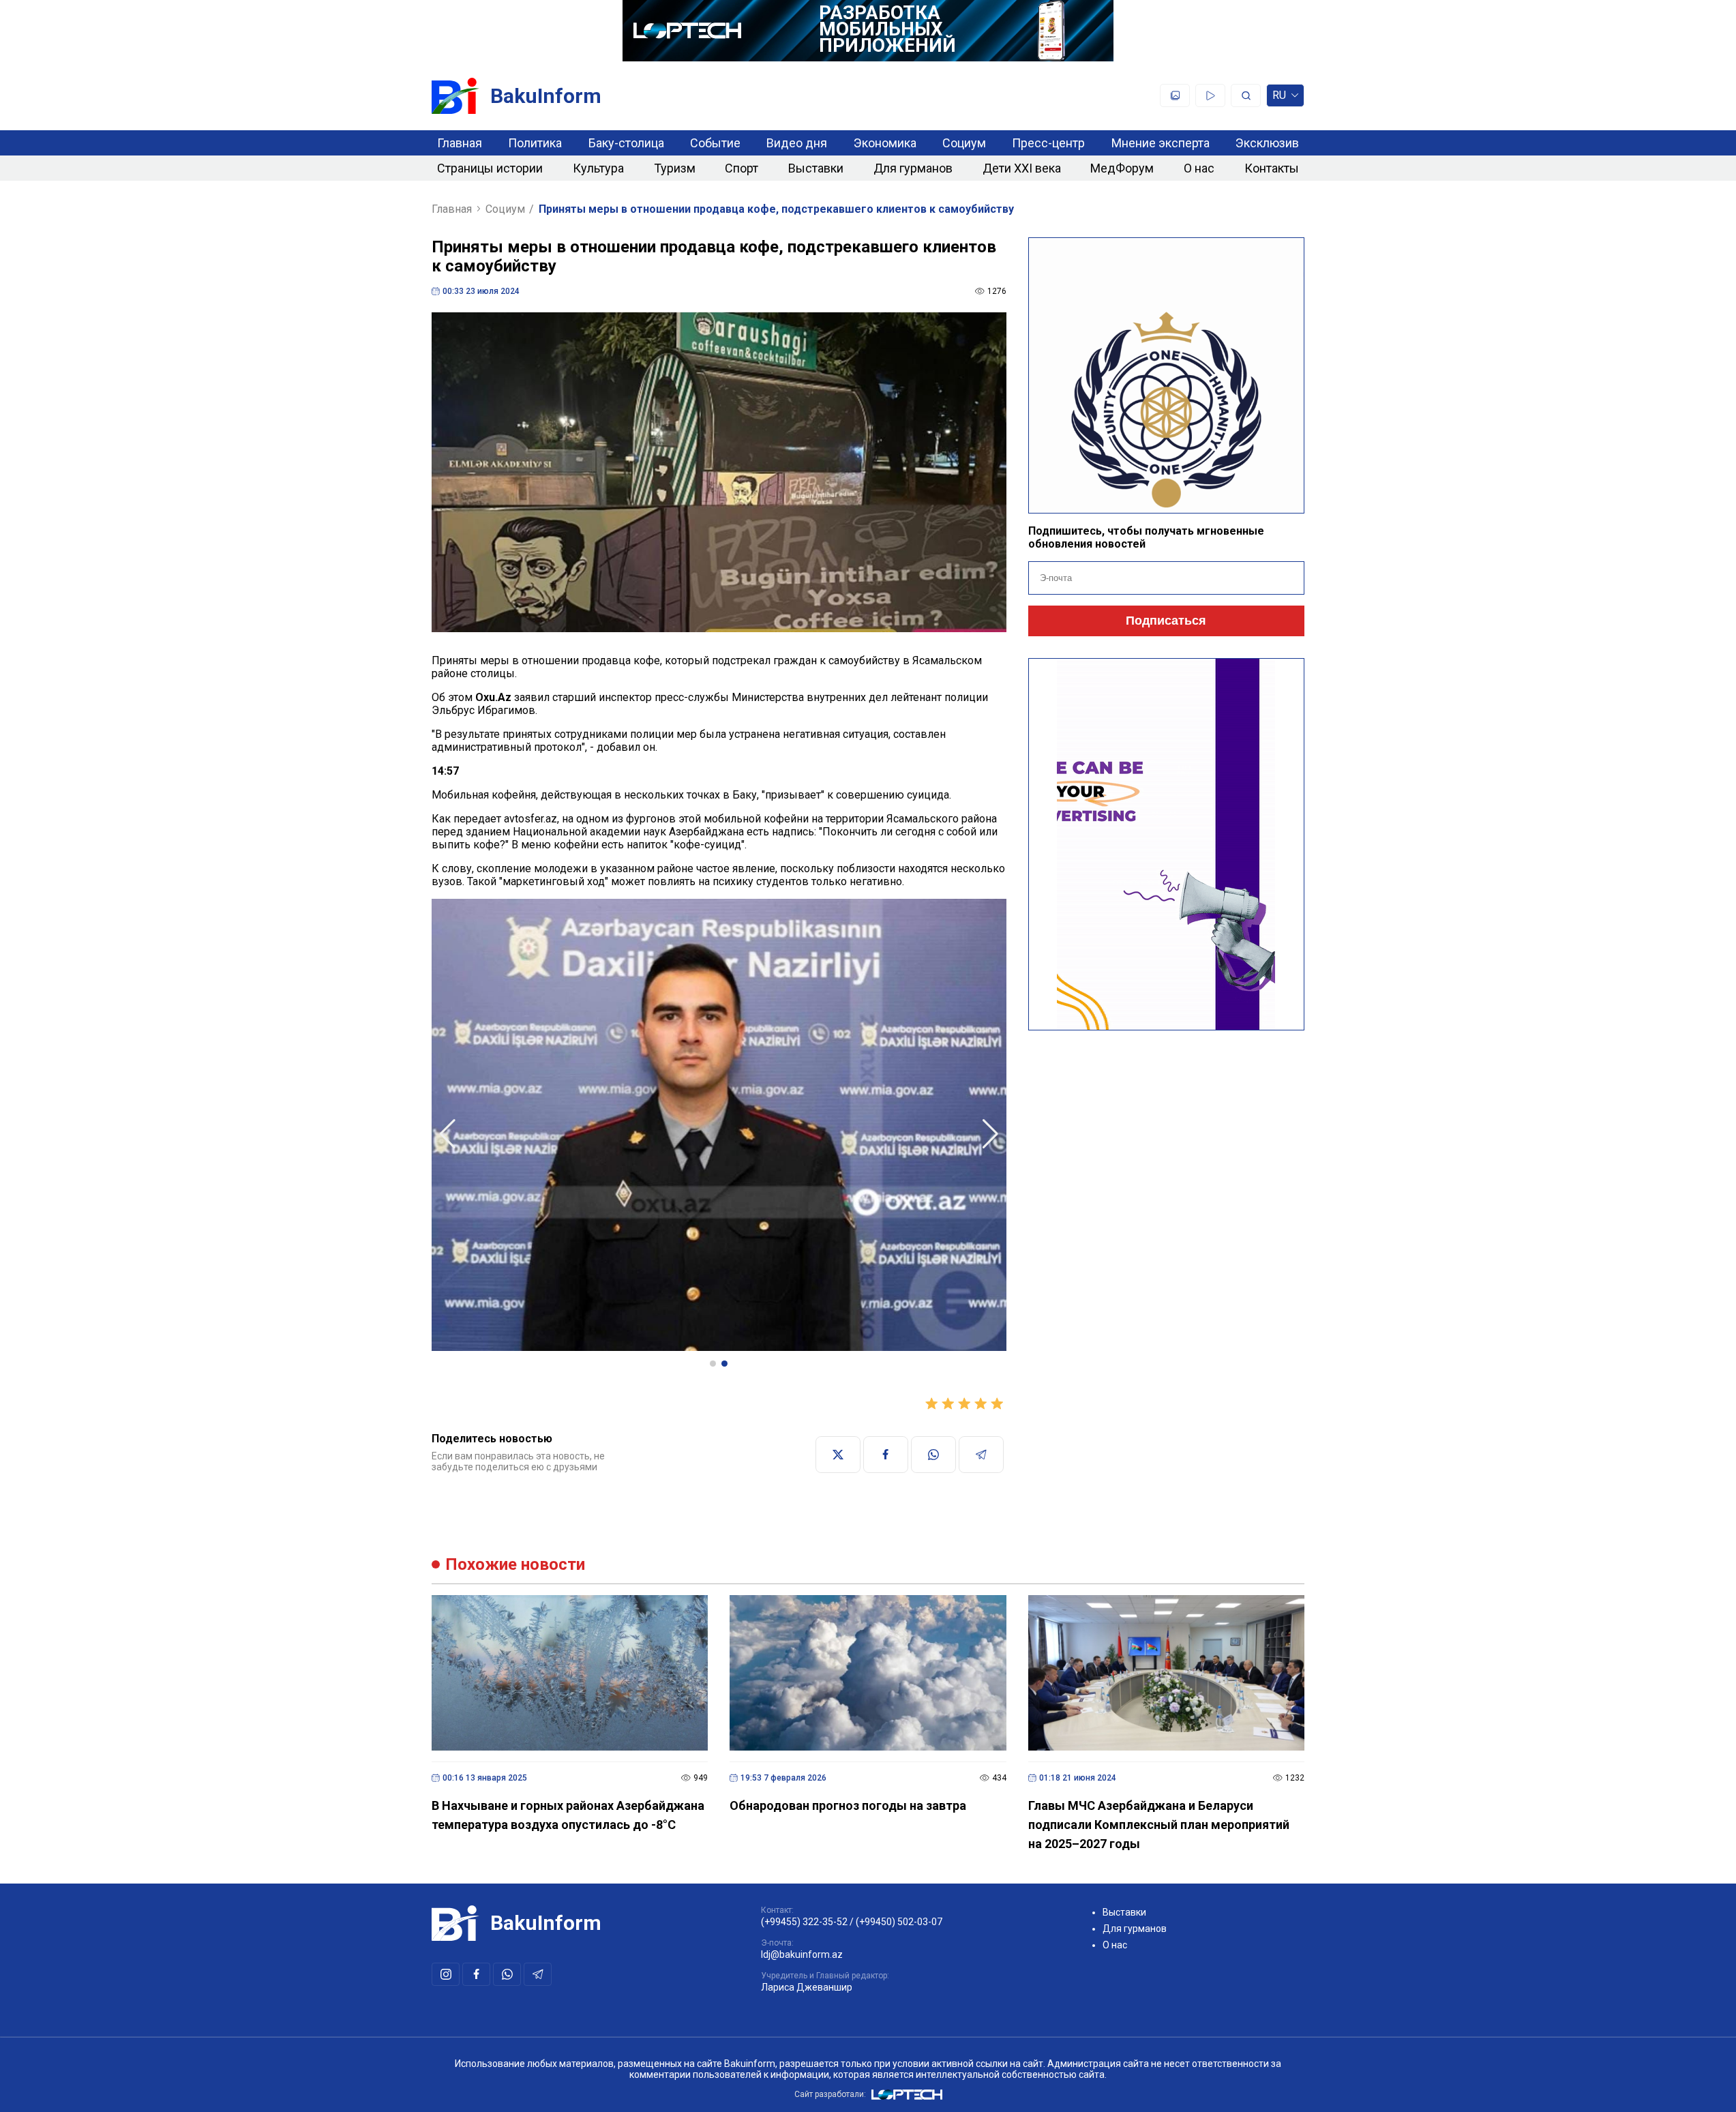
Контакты (1272, 168)
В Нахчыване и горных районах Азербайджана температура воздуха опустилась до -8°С (568, 1815)
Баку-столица (626, 143)
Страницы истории (490, 168)
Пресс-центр (1048, 143)
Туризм (675, 168)
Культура (598, 168)
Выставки (816, 168)
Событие (715, 143)
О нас (1199, 168)
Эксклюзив (1267, 143)
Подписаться (1166, 621)
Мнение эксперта (1161, 143)
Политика (535, 143)
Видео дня (797, 143)
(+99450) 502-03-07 (899, 1922)
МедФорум (1122, 168)
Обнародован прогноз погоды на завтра (848, 1805)
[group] (719, 1126)
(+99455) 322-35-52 (804, 1922)
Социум (964, 143)
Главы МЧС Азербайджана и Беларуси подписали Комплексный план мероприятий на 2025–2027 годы (1159, 1825)
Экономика (885, 143)
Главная (460, 143)
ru (1279, 98)
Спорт (742, 168)
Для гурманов (913, 168)
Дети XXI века (1022, 168)
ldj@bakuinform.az (802, 1954)
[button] (713, 1364)
